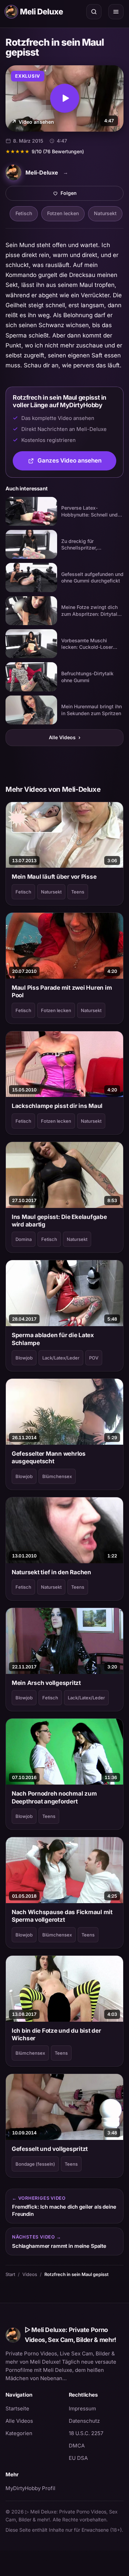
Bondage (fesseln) (35, 2164)
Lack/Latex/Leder (61, 1358)
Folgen (92, 195)
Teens (78, 892)
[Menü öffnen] (116, 12)
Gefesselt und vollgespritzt (50, 2149)
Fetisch (24, 213)
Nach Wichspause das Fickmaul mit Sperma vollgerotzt (62, 1916)
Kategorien (19, 2433)
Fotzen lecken (63, 213)
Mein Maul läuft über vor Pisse (54, 877)
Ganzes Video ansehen (77, 463)
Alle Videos (65, 737)
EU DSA (78, 2458)
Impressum (82, 2408)
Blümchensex (57, 1476)
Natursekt (105, 213)
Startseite (17, 2408)
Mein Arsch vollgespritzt (46, 1683)
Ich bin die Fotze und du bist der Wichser (56, 2034)
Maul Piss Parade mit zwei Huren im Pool (62, 991)
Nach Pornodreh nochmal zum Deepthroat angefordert (54, 1797)
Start (10, 2274)
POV (94, 1358)
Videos (30, 2274)
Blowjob (24, 1358)
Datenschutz (84, 2421)
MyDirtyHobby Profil (33, 2488)
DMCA (77, 2446)
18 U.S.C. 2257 (86, 2433)
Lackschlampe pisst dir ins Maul (57, 1106)
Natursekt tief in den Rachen (51, 1572)
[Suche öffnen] (94, 12)
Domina (24, 1239)
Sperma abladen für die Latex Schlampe (53, 1339)
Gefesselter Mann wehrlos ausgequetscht (49, 1457)
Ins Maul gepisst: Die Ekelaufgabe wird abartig (59, 1221)
